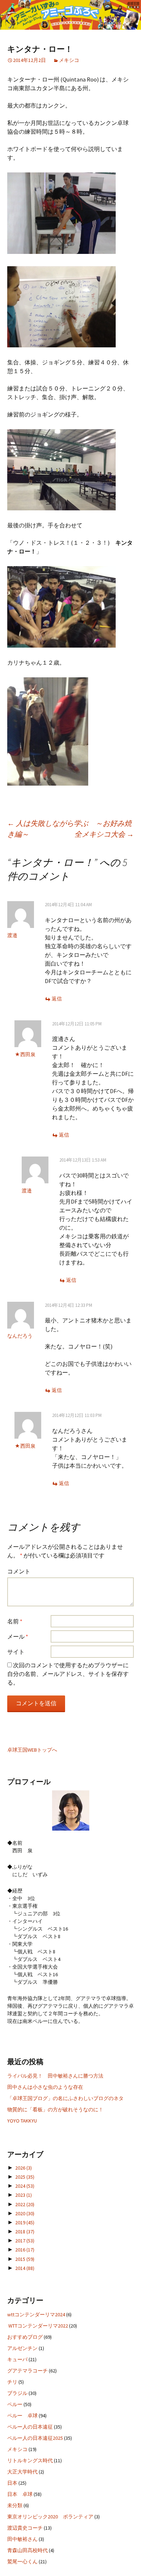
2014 (25, 2268)
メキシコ (69, 60)
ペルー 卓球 (22, 2416)
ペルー (15, 2404)
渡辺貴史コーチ (25, 2528)
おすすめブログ (25, 2337)
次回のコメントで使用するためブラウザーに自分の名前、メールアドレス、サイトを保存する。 (68, 1674)
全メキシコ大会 (104, 834)
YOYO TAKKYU (22, 2121)
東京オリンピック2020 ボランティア (50, 2517)
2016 (25, 2250)
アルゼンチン (22, 2348)
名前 (15, 1621)
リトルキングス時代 (30, 2460)
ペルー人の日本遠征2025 (35, 2438)
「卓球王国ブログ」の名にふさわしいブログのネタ (65, 2098)
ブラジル (17, 2393)
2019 (25, 2222)
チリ (12, 2382)
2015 (25, 2259)
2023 (23, 2195)
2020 (25, 2213)
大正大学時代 (22, 2472)
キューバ (17, 2359)
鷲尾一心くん (22, 2562)
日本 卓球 (20, 2494)
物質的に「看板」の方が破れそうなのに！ (55, 2109)
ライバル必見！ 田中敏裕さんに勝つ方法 (55, 2076)
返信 (57, 999)
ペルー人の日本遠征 (30, 2427)
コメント (19, 1571)
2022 (25, 2204)
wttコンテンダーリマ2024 (36, 2314)
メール (18, 1636)
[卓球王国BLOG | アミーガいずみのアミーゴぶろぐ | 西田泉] (70, 15)
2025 (25, 2177)
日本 (12, 2483)
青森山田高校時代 (27, 2550)
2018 (25, 2232)
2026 (23, 2168)
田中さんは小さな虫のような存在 (45, 2087)
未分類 (15, 2505)
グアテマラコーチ (27, 2371)
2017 (25, 2241)
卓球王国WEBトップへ (32, 1750)
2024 (25, 2186)
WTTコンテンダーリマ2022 (38, 2326)
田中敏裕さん (22, 2539)
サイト (16, 1652)
